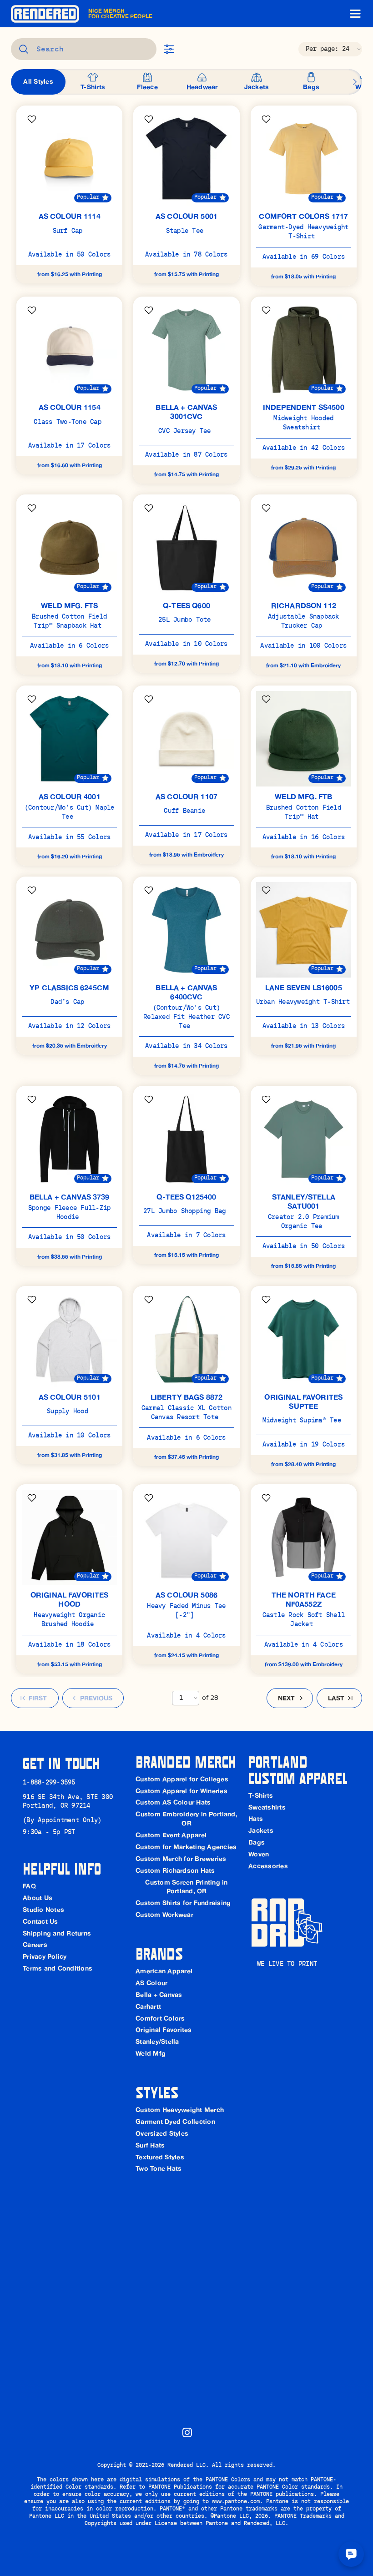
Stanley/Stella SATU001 (305, 1201)
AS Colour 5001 (186, 216)
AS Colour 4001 (70, 796)
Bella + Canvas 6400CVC (187, 992)
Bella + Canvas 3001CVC (187, 412)
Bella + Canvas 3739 (70, 1197)
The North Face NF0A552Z (305, 1599)
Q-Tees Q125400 (186, 1197)
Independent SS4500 (304, 407)
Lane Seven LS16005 (304, 988)
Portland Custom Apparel (298, 1769)
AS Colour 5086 (186, 1595)
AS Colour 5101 (70, 1397)
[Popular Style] (105, 198)
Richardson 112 (304, 605)
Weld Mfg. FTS (69, 605)
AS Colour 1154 (70, 407)
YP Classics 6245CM (69, 988)
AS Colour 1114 (70, 216)
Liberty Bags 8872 (187, 1397)
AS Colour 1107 (186, 796)
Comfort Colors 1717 (303, 216)
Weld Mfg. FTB (303, 796)
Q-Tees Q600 (186, 605)
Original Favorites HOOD (71, 1599)
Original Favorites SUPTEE (304, 1401)
